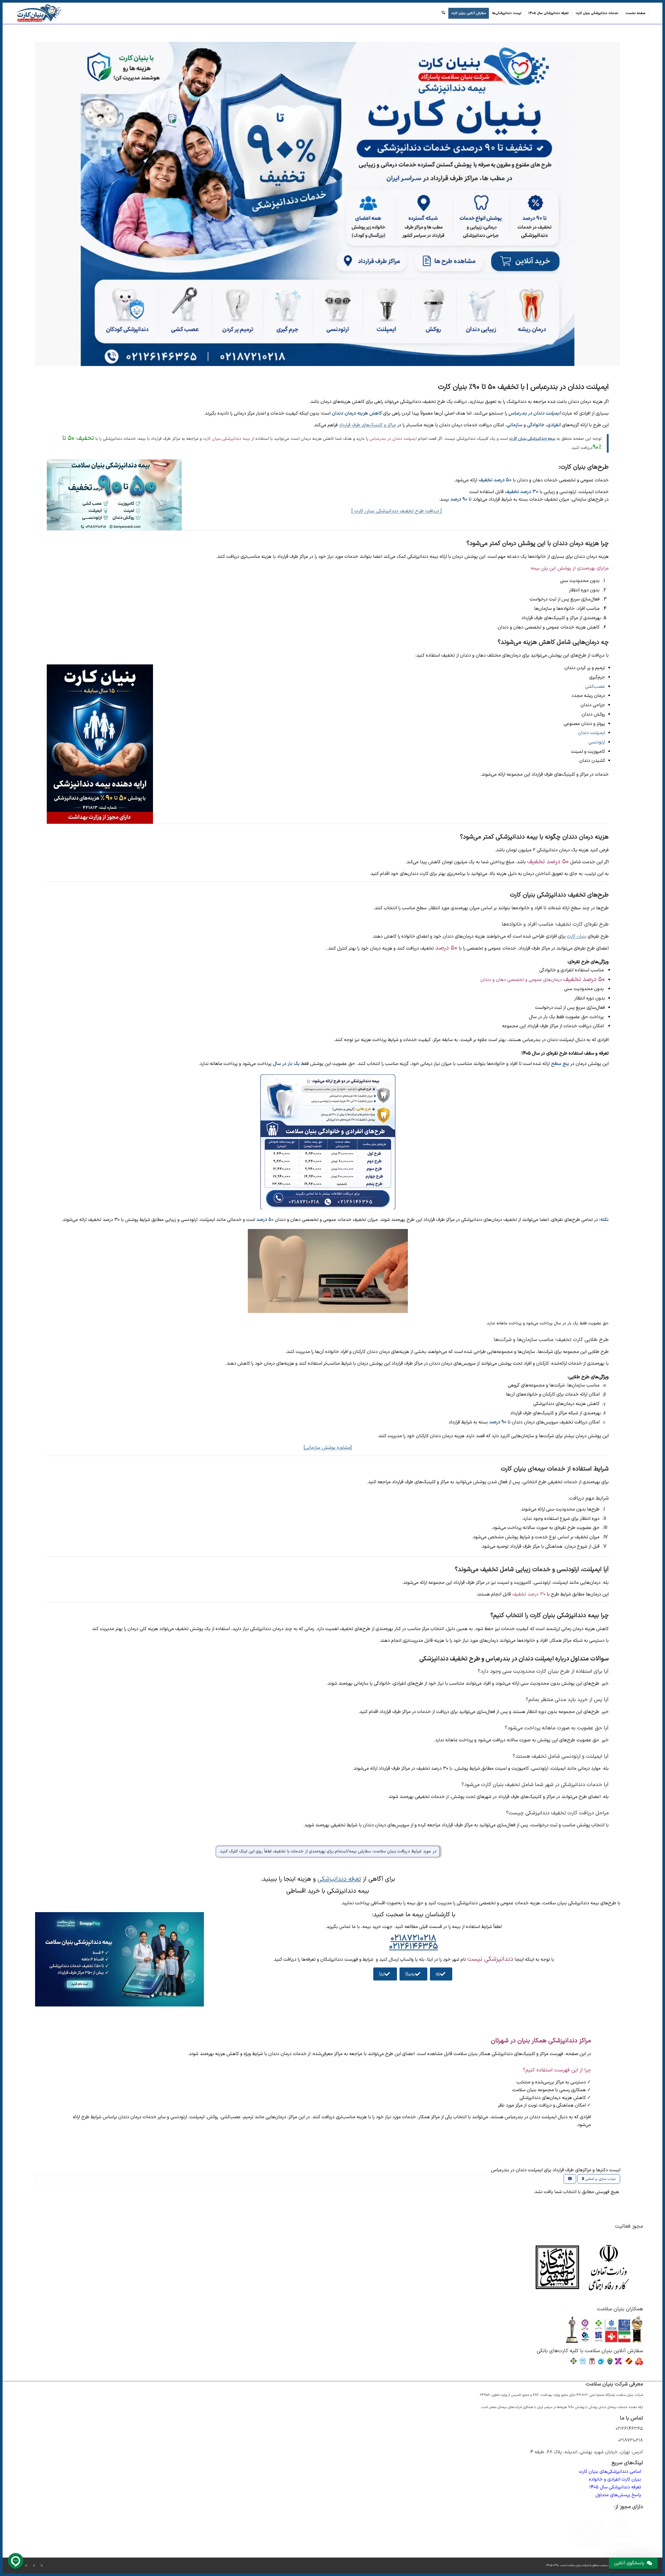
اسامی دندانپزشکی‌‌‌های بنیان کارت (610, 2472)
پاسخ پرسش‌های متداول (618, 2495)
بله (438, 1974)
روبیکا (410, 1974)
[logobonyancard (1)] (38, 13)
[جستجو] (443, 13)
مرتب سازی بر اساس (600, 2179)
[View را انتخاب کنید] (570, 2179)
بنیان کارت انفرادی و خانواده (615, 2479)
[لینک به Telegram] (26, 2566)
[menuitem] (636, 13)
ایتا (382, 1974)
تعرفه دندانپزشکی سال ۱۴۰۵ (615, 2487)
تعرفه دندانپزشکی (339, 1879)
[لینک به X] (42, 2566)
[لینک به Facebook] (34, 2566)
